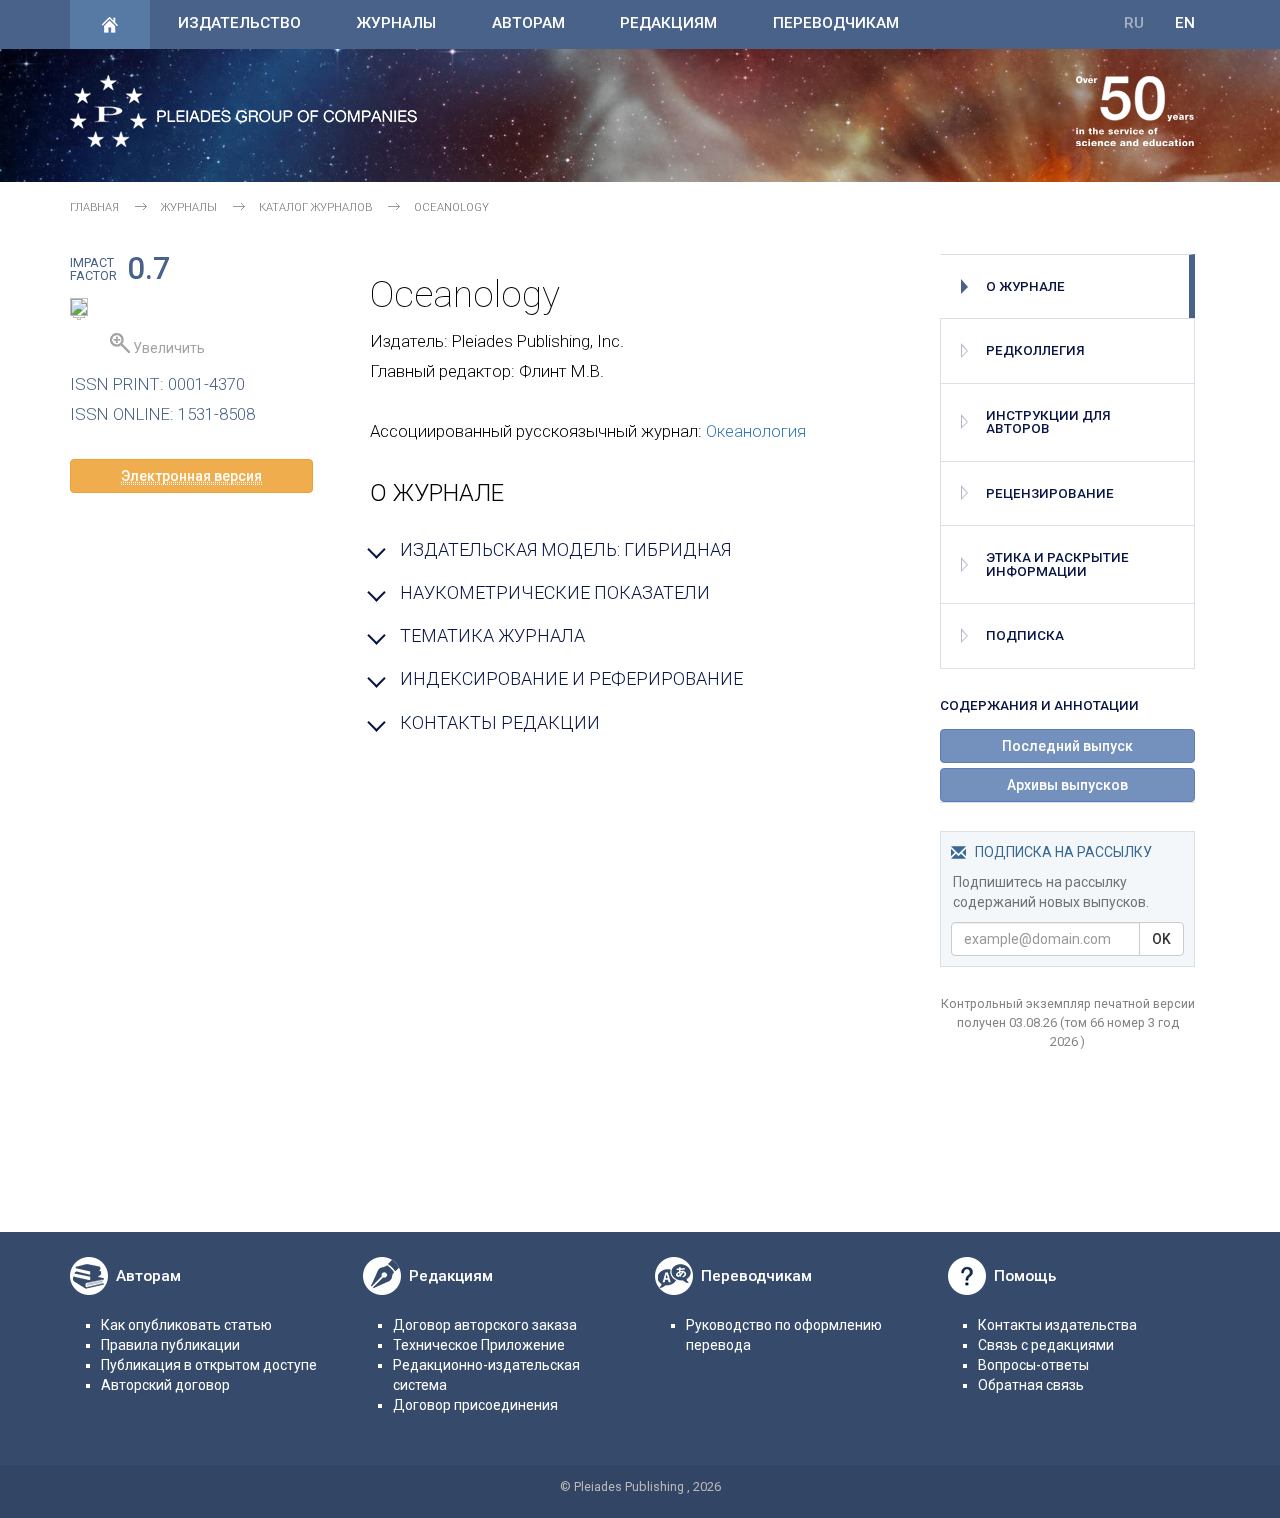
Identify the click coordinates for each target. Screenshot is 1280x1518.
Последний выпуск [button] (1067, 746)
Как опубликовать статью (186, 1325)
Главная (94, 207)
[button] (191, 476)
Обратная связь (1031, 1385)
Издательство (239, 23)
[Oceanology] (79, 310)
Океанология (756, 431)
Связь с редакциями (1046, 1345)
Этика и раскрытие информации (1057, 564)
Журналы (396, 23)
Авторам (528, 23)
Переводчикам (836, 23)
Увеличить (167, 348)
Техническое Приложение (479, 1345)
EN (1185, 23)
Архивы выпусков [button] (1067, 785)
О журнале (1025, 286)
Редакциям (668, 23)
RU (1134, 23)
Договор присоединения (475, 1405)
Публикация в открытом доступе (209, 1365)
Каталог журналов (315, 207)
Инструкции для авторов (1048, 422)
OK (1161, 939)
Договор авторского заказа (485, 1325)
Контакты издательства (1057, 1325)
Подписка (1025, 635)
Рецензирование (1050, 493)
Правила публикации (170, 1345)
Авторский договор (165, 1385)
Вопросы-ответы (1033, 1365)
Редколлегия (1035, 350)
